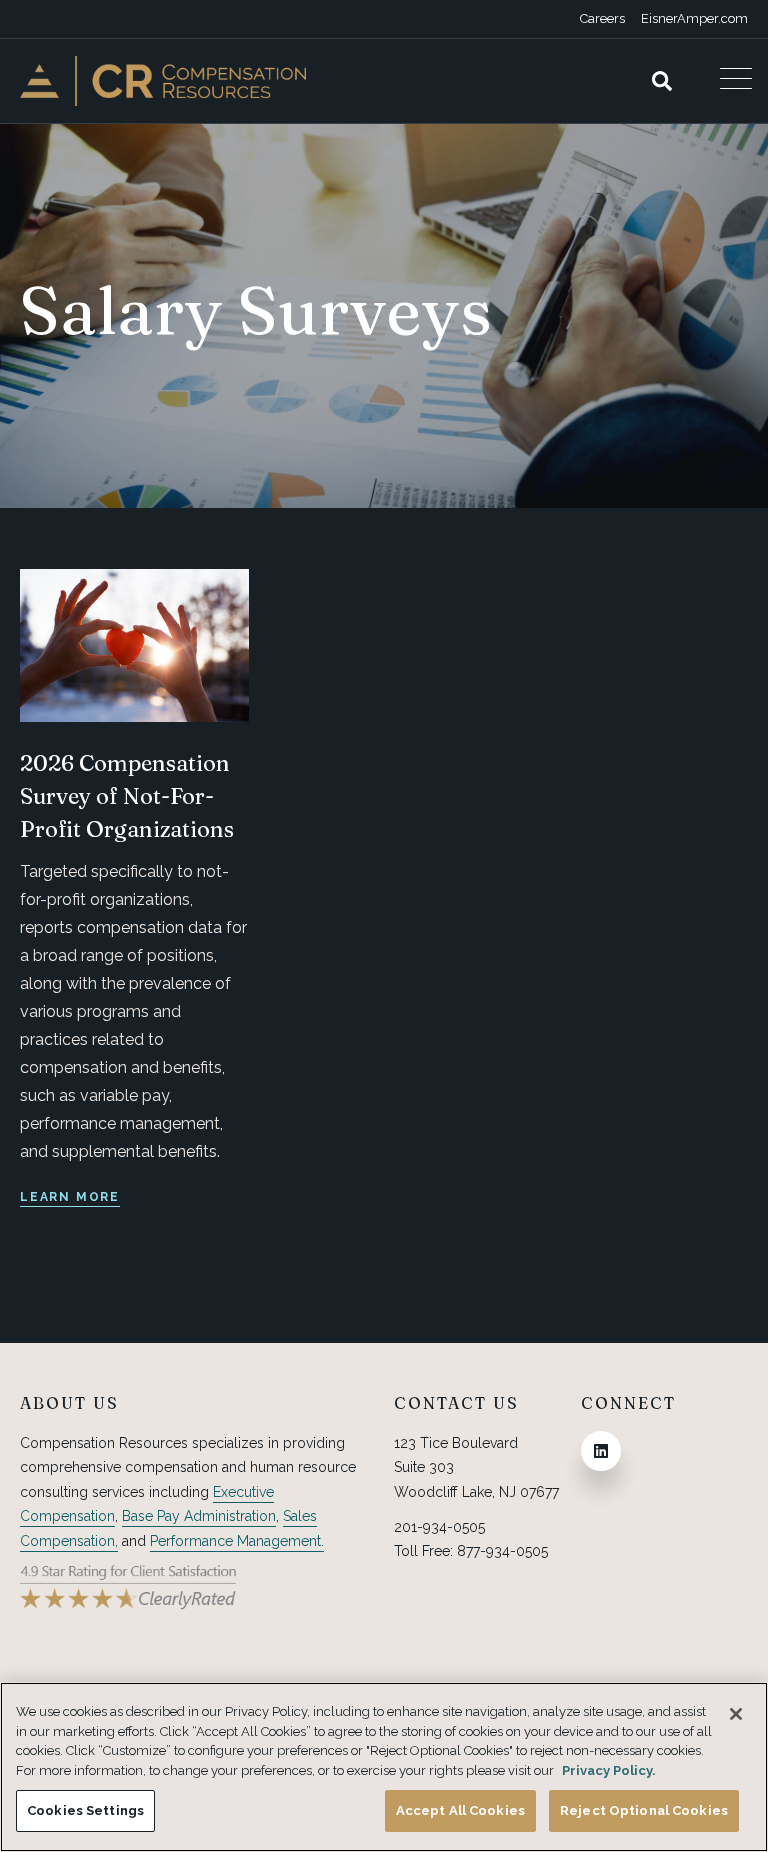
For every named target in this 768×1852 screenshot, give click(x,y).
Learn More (70, 1197)
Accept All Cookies (460, 1810)
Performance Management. (237, 1541)
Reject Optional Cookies (644, 1810)
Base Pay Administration (199, 1516)
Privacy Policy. (609, 1770)
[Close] (736, 1714)
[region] (384, 1767)
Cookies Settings (85, 1810)
